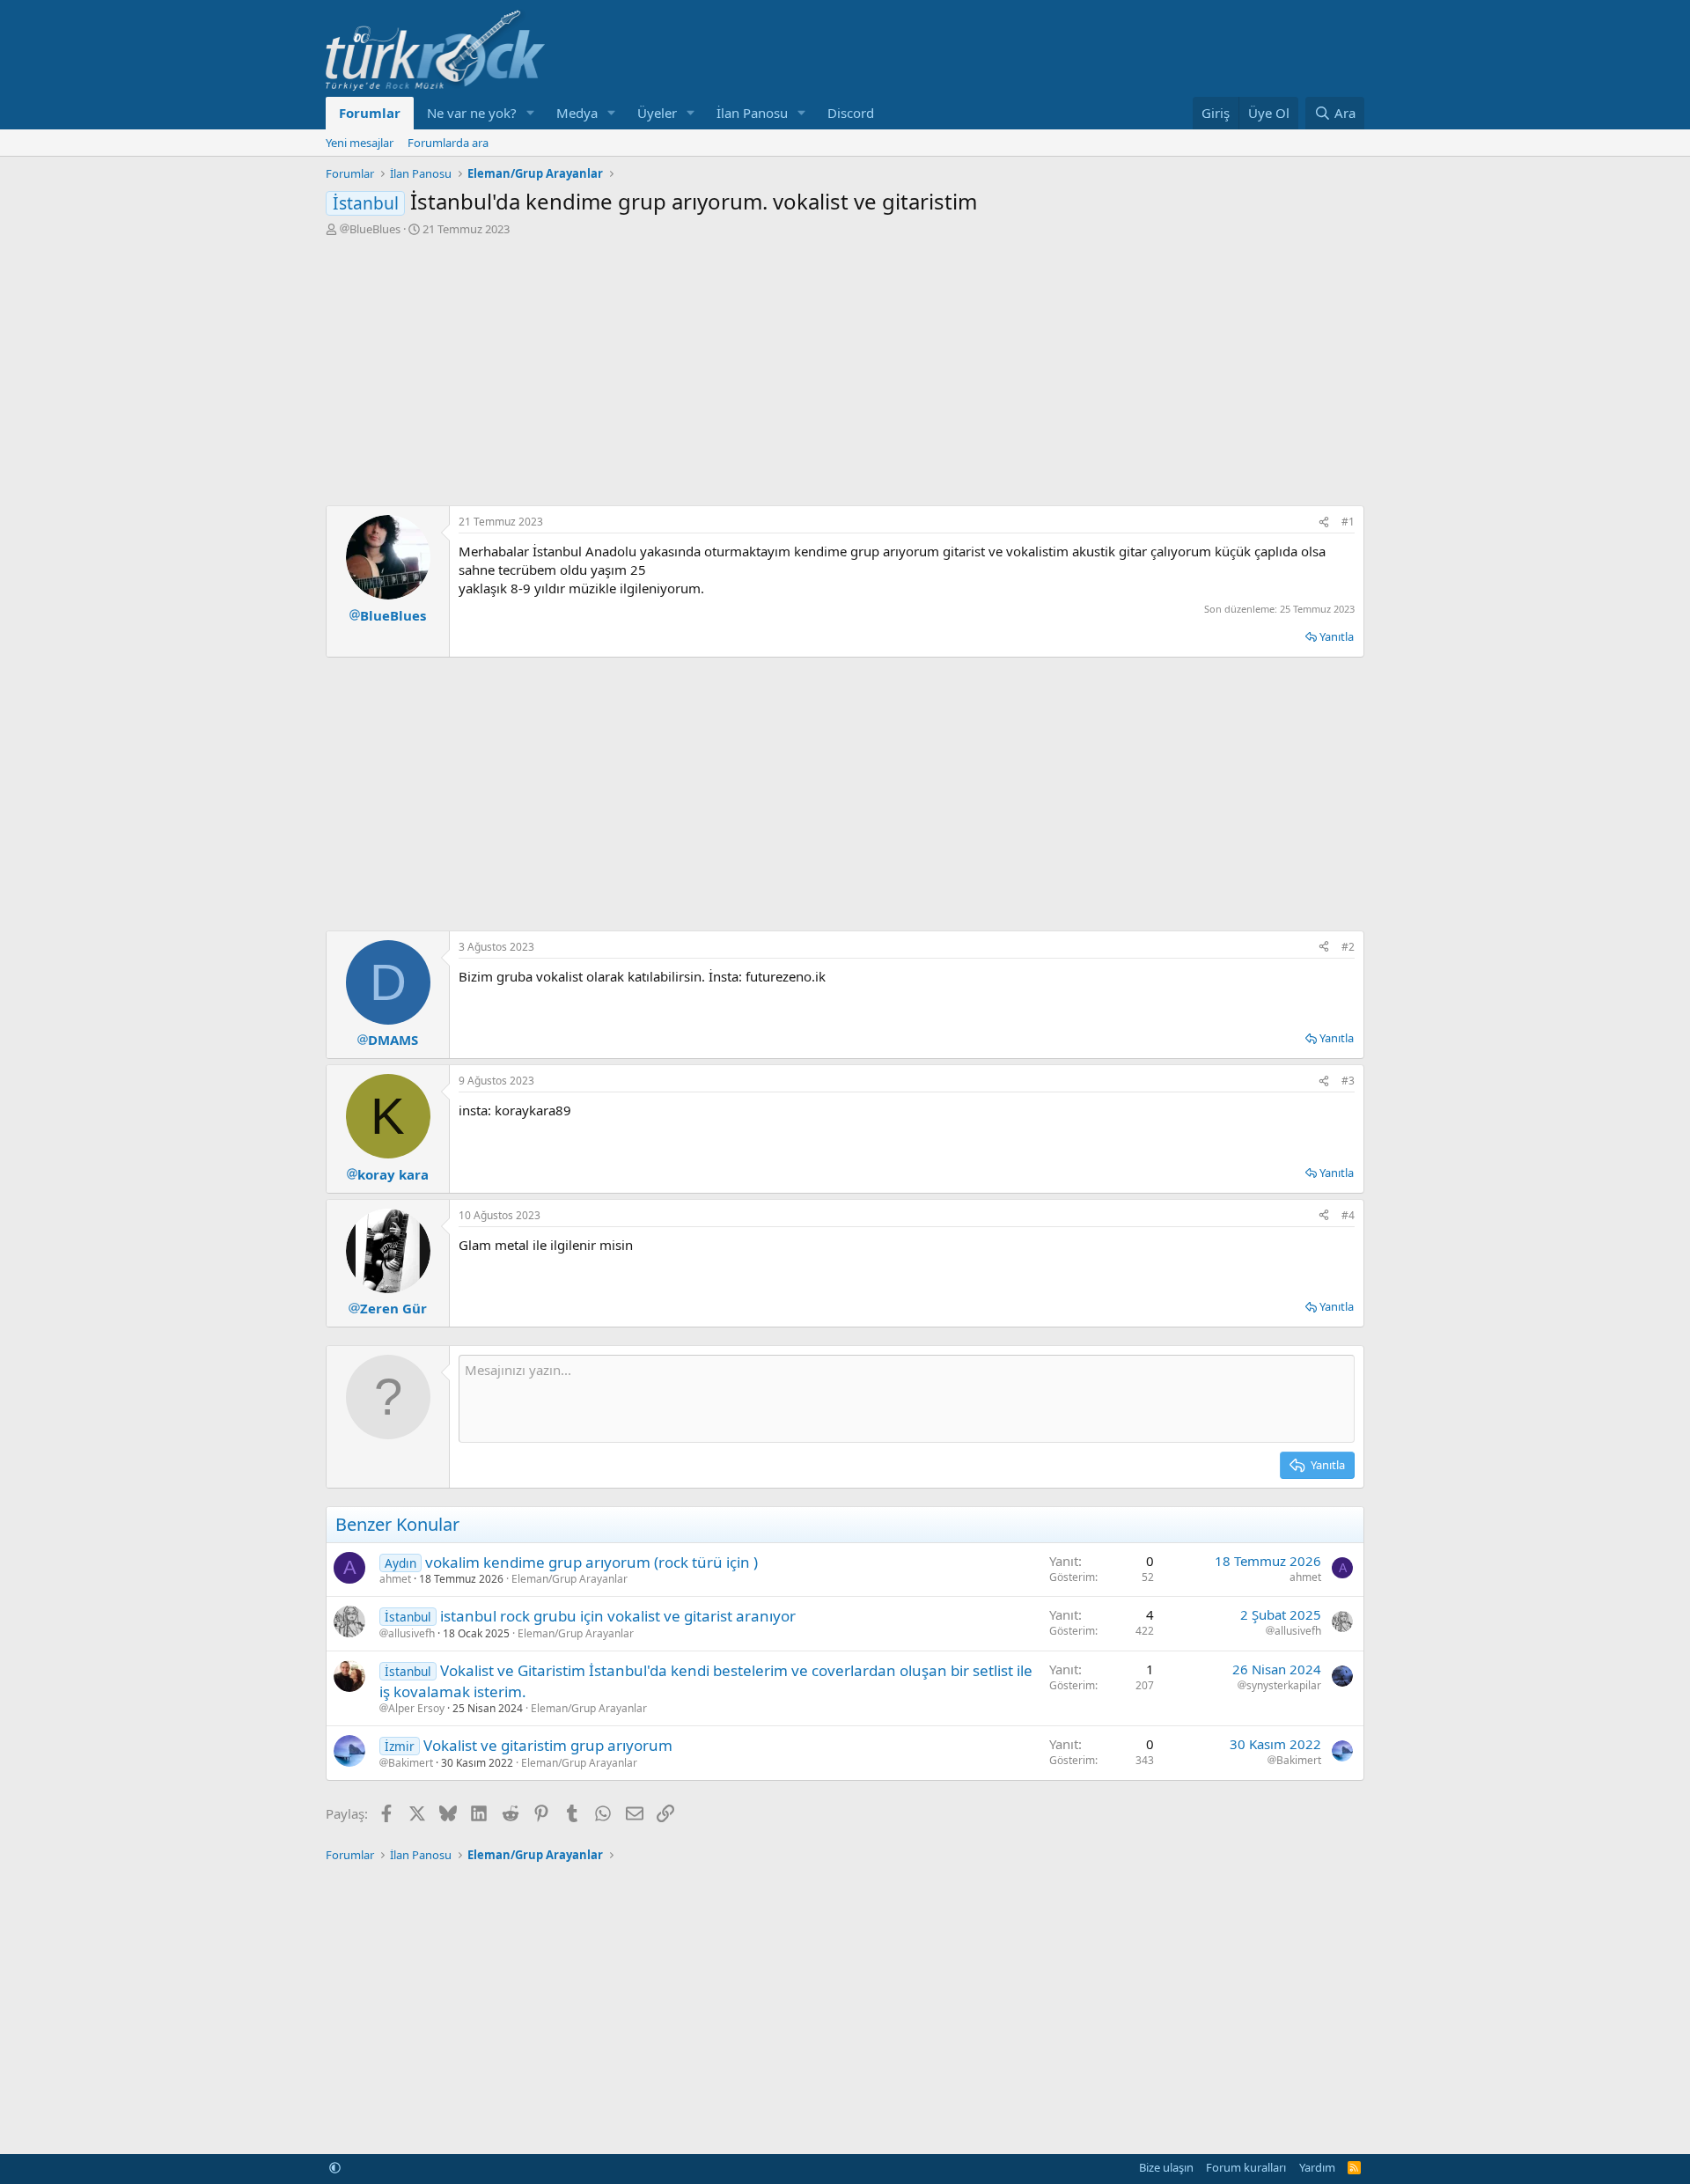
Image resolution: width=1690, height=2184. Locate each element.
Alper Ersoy (416, 1709)
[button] (531, 113)
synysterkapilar (1284, 1686)
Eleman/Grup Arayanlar (569, 1579)
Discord (851, 113)
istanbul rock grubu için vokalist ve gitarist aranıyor (618, 1616)
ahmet (395, 1579)
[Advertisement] (845, 369)
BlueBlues (375, 229)
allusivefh (411, 1634)
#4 (1348, 1215)
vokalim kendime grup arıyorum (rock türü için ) (591, 1562)
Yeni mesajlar (360, 143)
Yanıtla (1337, 636)
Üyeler (657, 113)
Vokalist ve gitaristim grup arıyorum (548, 1745)
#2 (1348, 947)
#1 (1348, 522)
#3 (1348, 1081)
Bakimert (411, 1763)
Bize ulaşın (1166, 2167)
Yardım (1317, 2167)
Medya (577, 113)
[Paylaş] (1324, 522)
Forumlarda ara (448, 143)
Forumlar (370, 113)
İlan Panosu (752, 113)
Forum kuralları (1246, 2167)
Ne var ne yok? (472, 113)
